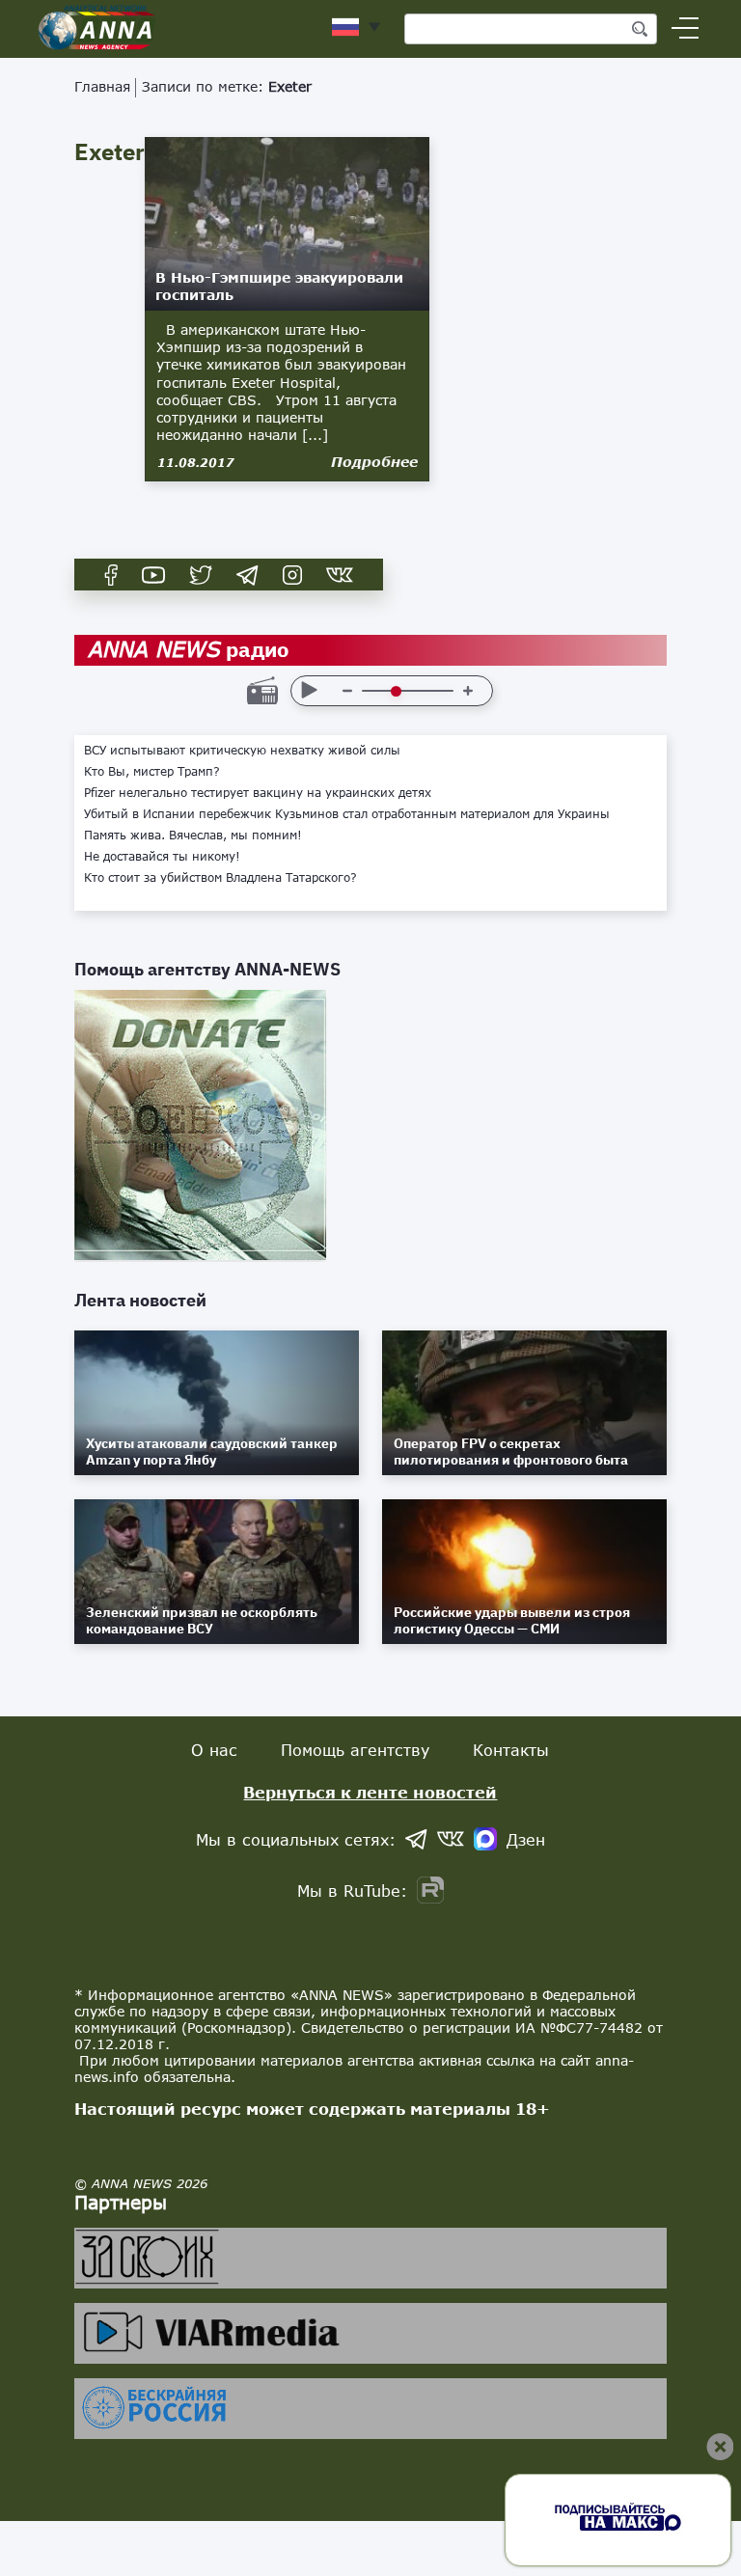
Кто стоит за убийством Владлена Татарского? (220, 878)
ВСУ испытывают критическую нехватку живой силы (242, 751)
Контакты (511, 1750)
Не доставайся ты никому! (162, 857)
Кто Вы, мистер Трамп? (152, 772)
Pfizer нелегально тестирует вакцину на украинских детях (258, 793)
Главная (102, 86)
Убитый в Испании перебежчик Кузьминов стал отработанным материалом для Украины (347, 814)
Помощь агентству (355, 1750)
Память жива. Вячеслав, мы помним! (193, 836)
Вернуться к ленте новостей (370, 1792)
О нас (214, 1750)
